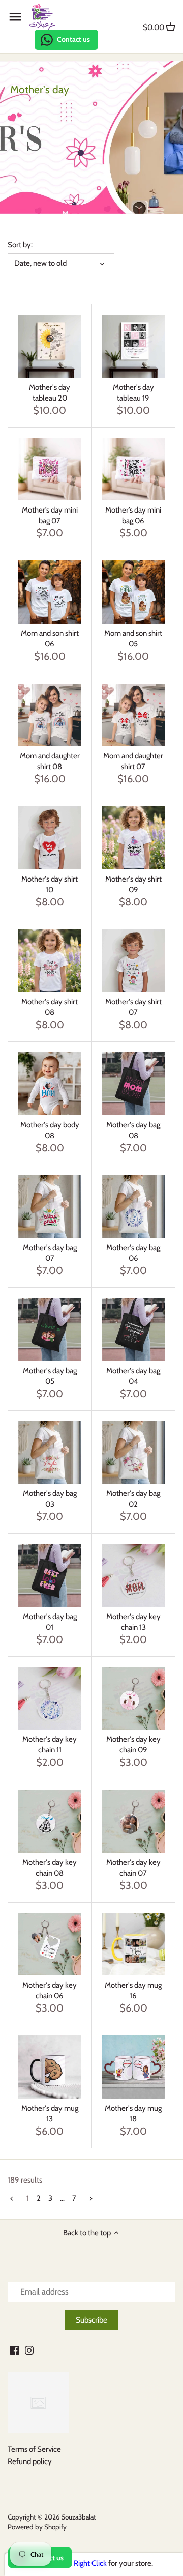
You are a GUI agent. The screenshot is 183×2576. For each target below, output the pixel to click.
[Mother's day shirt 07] (134, 961)
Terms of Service (34, 2449)
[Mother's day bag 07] (50, 1207)
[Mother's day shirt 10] (50, 838)
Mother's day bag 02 (133, 1499)
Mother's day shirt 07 (133, 1007)
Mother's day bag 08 (133, 1130)
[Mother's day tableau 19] (134, 346)
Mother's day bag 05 (50, 1376)
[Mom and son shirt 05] (134, 592)
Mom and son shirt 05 (133, 639)
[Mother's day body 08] (50, 1084)
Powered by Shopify (37, 2527)
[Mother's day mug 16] (134, 1944)
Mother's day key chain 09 (133, 1745)
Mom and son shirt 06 (50, 639)
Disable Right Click (78, 2563)
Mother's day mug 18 (133, 2114)
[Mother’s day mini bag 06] (134, 469)
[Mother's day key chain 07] (134, 1821)
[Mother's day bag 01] (50, 1575)
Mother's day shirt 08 (50, 1007)
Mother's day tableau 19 (133, 393)
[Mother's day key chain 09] (134, 1699)
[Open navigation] (15, 17)
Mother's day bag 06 (133, 1253)
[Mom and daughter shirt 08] (50, 715)
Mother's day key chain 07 (133, 1868)
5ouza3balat (79, 2517)
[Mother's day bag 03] (50, 1453)
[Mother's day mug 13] (50, 2067)
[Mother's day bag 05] (50, 1329)
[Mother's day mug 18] (134, 2067)
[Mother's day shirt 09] (134, 838)
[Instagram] (29, 2350)
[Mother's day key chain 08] (50, 1821)
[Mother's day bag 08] (134, 1084)
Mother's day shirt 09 (133, 884)
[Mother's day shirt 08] (50, 961)
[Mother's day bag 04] (134, 1329)
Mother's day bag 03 (50, 1499)
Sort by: (20, 245)
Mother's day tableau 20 (50, 393)
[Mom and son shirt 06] (50, 592)
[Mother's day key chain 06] (50, 1944)
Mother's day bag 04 (133, 1376)
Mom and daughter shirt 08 (50, 761)
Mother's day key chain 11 (50, 1745)
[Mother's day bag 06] (134, 1207)
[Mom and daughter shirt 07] (134, 715)
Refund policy (30, 2461)
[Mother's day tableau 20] (50, 346)
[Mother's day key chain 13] (134, 1575)
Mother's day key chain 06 (50, 1990)
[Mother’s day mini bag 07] (50, 469)
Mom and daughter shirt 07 (133, 761)
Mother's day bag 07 (50, 1253)
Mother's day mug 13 (50, 2114)
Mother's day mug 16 (133, 1990)
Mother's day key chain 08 (50, 1868)
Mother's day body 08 (50, 1130)
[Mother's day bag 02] (134, 1453)
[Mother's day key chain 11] (50, 1699)
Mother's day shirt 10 (50, 884)
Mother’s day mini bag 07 (50, 515)
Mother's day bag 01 (50, 1622)
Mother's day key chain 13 (133, 1622)
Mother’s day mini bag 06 (133, 515)
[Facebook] (14, 2350)
